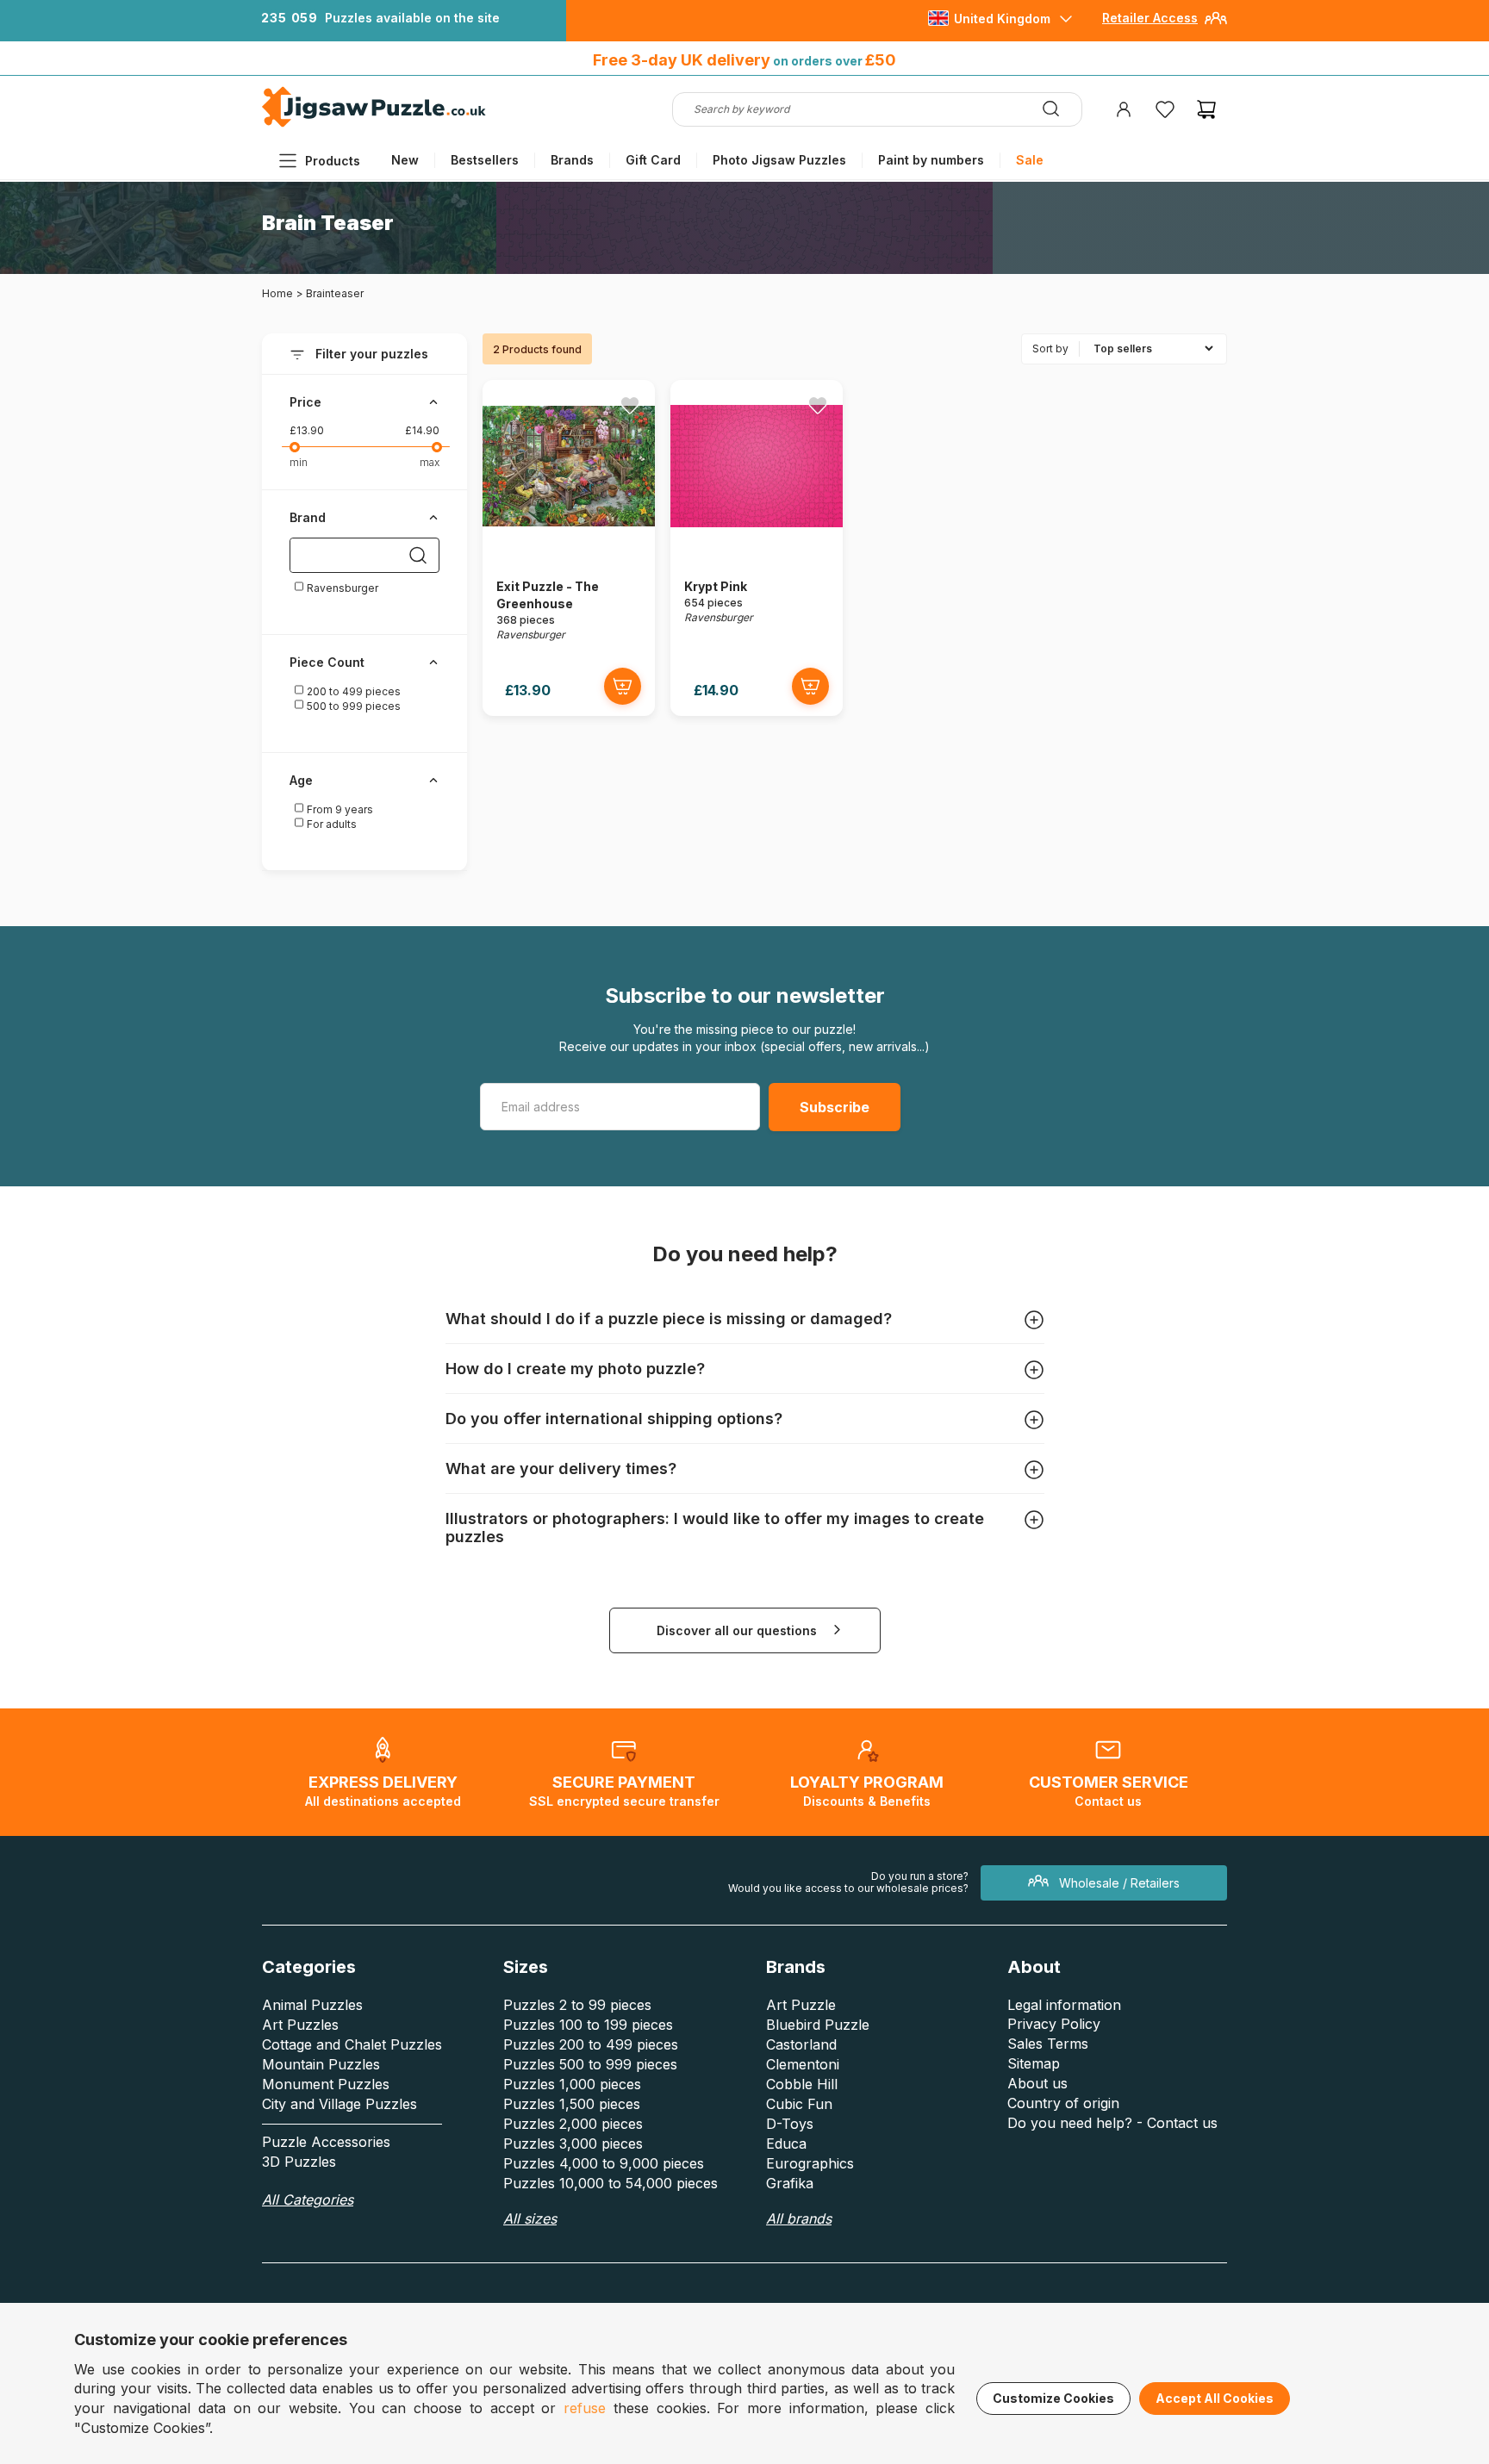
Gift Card (653, 160)
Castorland (801, 2044)
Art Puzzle (801, 2005)
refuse (585, 2408)
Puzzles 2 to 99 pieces (577, 2005)
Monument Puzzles (326, 2084)
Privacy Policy (1054, 2024)
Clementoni (803, 2064)
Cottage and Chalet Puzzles (352, 2044)
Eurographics (810, 2163)
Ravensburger (341, 588)
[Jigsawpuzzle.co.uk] (374, 126)
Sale (1030, 160)
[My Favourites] (1165, 109)
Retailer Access (1150, 18)
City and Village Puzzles (340, 2104)
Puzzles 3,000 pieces (573, 2144)
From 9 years (339, 809)
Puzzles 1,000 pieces (572, 2084)
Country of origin (1063, 2103)
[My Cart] (1206, 109)
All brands (799, 2218)
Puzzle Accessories (326, 2142)
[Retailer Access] (1216, 25)
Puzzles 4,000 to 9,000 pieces (604, 2163)
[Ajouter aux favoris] (630, 405)
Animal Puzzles (312, 2005)
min (299, 462)
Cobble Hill (802, 2084)
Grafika (790, 2183)
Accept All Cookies (1215, 2398)
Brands (572, 160)
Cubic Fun (799, 2104)
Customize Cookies (1053, 2398)
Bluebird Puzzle (818, 2025)
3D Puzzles (299, 2162)
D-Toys (790, 2124)
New (405, 160)
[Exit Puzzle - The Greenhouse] (569, 548)
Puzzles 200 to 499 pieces (591, 2044)
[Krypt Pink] (757, 548)
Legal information (1064, 2005)
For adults (330, 824)
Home (277, 293)
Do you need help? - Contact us (1112, 2123)
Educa (786, 2144)
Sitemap (1034, 2063)
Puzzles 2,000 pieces (573, 2124)
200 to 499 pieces (352, 691)
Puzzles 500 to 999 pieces (590, 2064)
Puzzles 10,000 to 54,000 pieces (611, 2183)
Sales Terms (1048, 2044)
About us (1037, 2083)
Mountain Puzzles (321, 2064)
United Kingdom (1002, 19)
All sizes (530, 2218)
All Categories (308, 2200)
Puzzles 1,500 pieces (572, 2104)
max (430, 462)
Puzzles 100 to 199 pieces (588, 2025)
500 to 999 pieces (352, 706)
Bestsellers (485, 160)
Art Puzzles (300, 2025)
